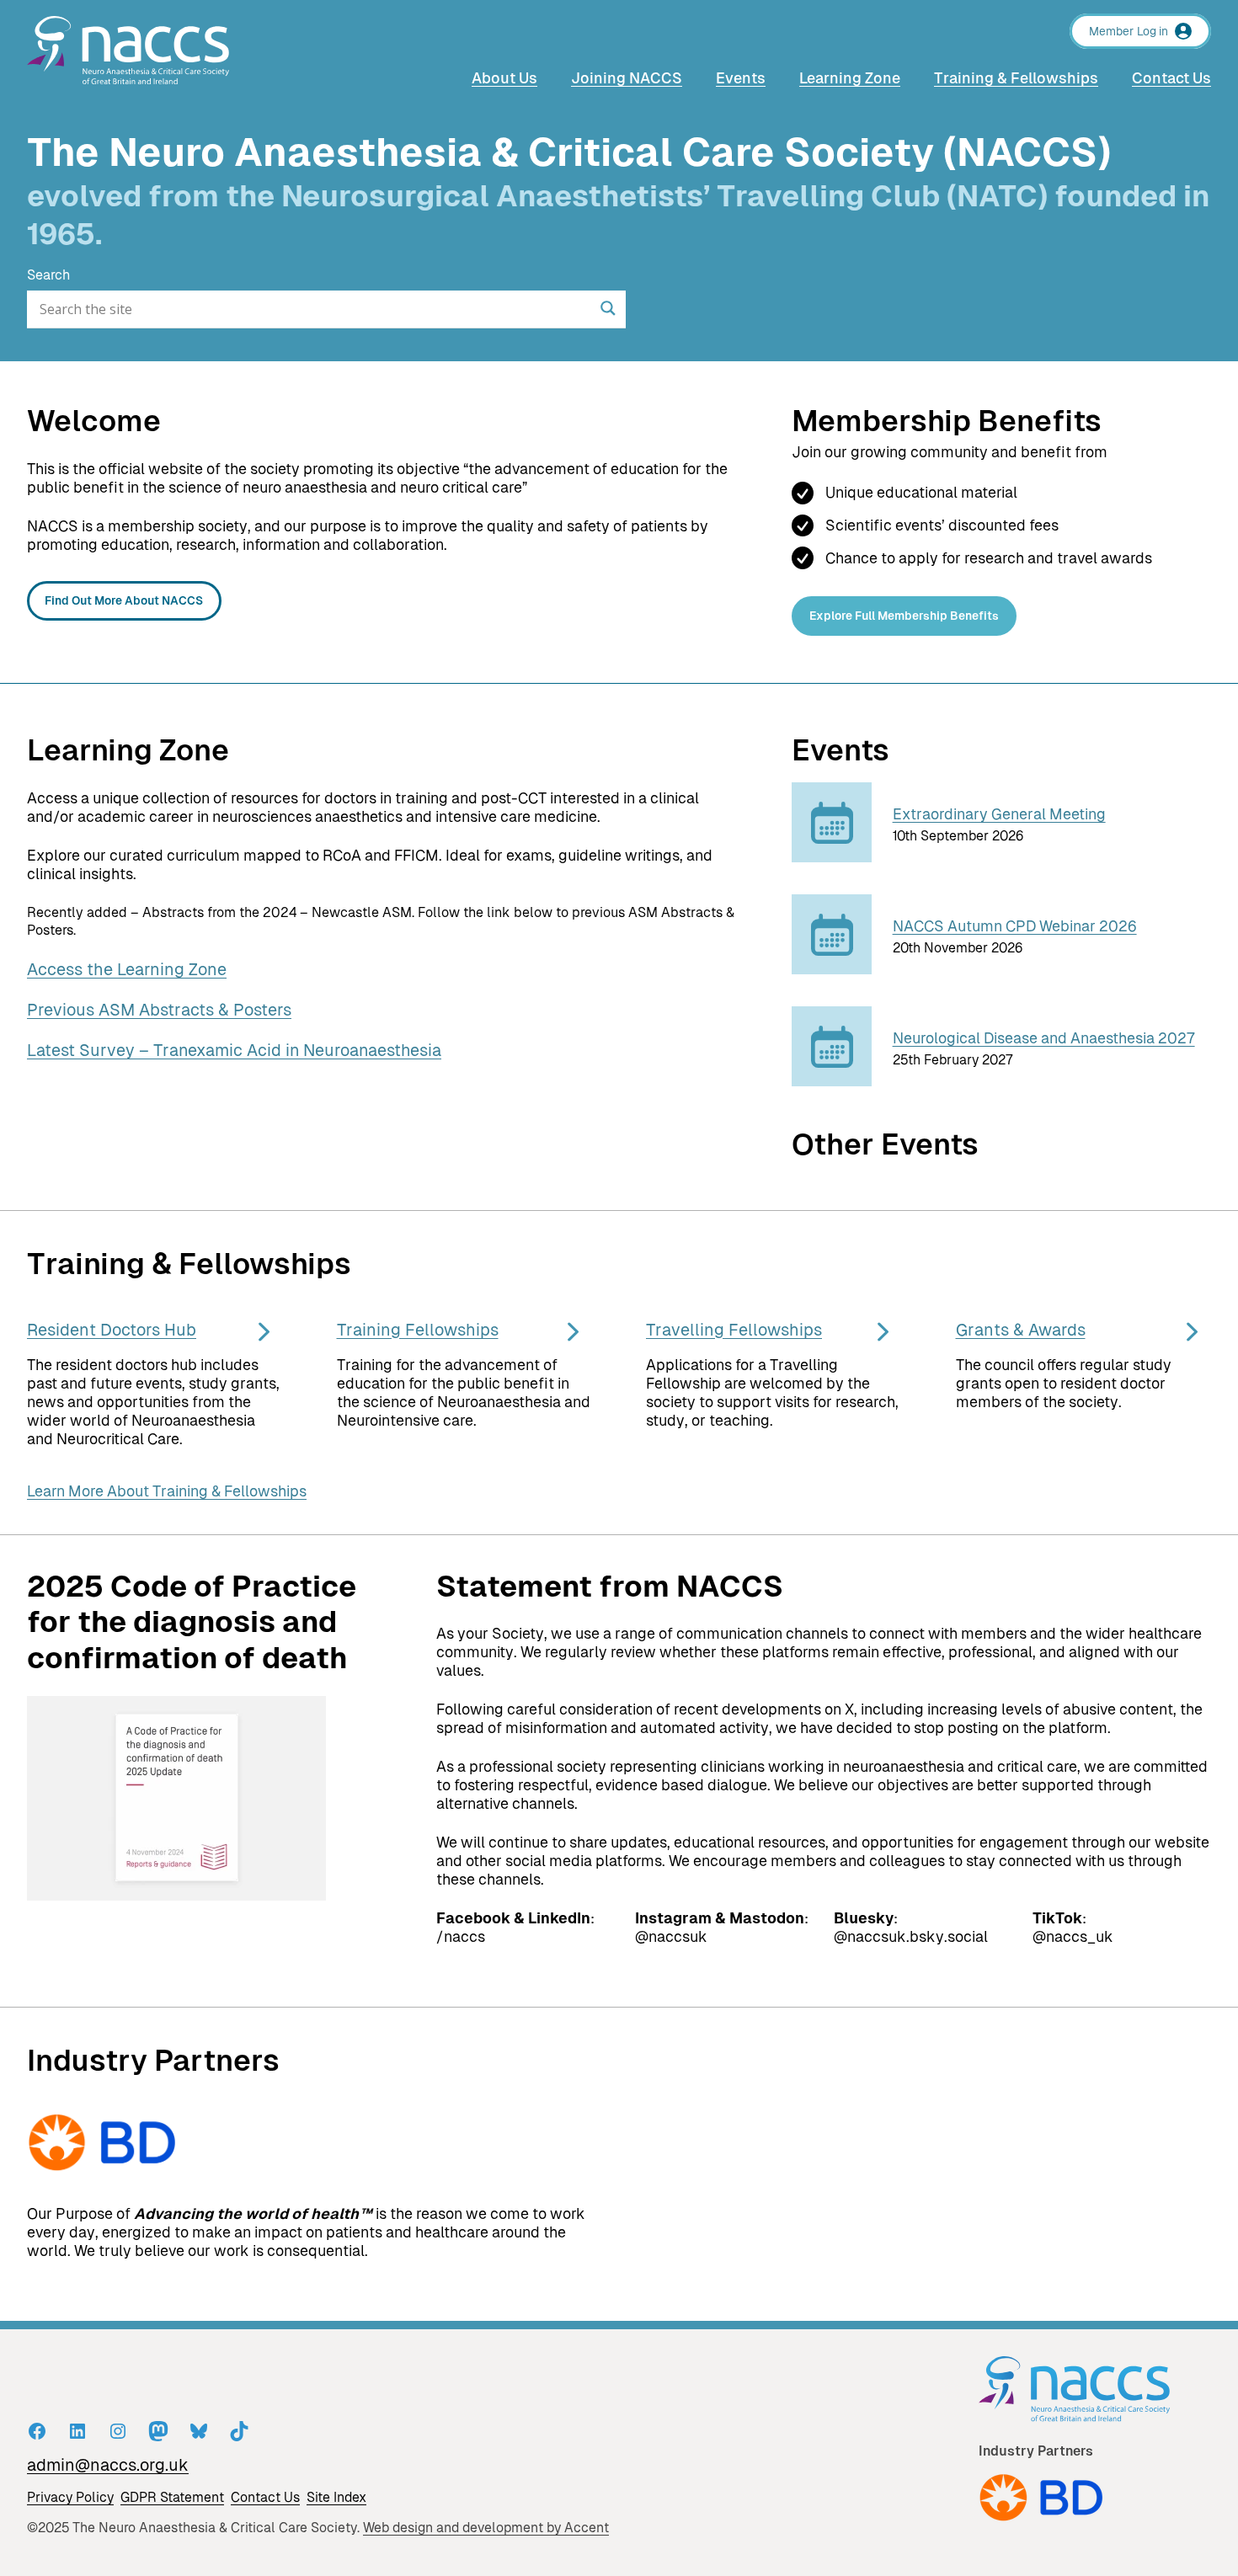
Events (840, 750)
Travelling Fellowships (734, 1330)
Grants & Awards (1021, 1330)
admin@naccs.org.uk (108, 2465)
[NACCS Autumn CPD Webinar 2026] (832, 971)
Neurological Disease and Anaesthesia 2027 (1044, 1038)
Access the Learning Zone (127, 969)
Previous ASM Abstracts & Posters (159, 1010)
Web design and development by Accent (486, 2527)
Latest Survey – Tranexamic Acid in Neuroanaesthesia (234, 1050)
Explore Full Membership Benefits (904, 616)
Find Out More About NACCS (124, 600)
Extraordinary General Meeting (999, 814)
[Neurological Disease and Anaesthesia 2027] (832, 1083)
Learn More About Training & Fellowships (167, 1491)
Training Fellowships (418, 1330)
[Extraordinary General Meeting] (832, 859)
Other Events (885, 1144)
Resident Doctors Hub (112, 1330)
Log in (1153, 31)
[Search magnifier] (608, 308)
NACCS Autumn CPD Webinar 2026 (1015, 926)
